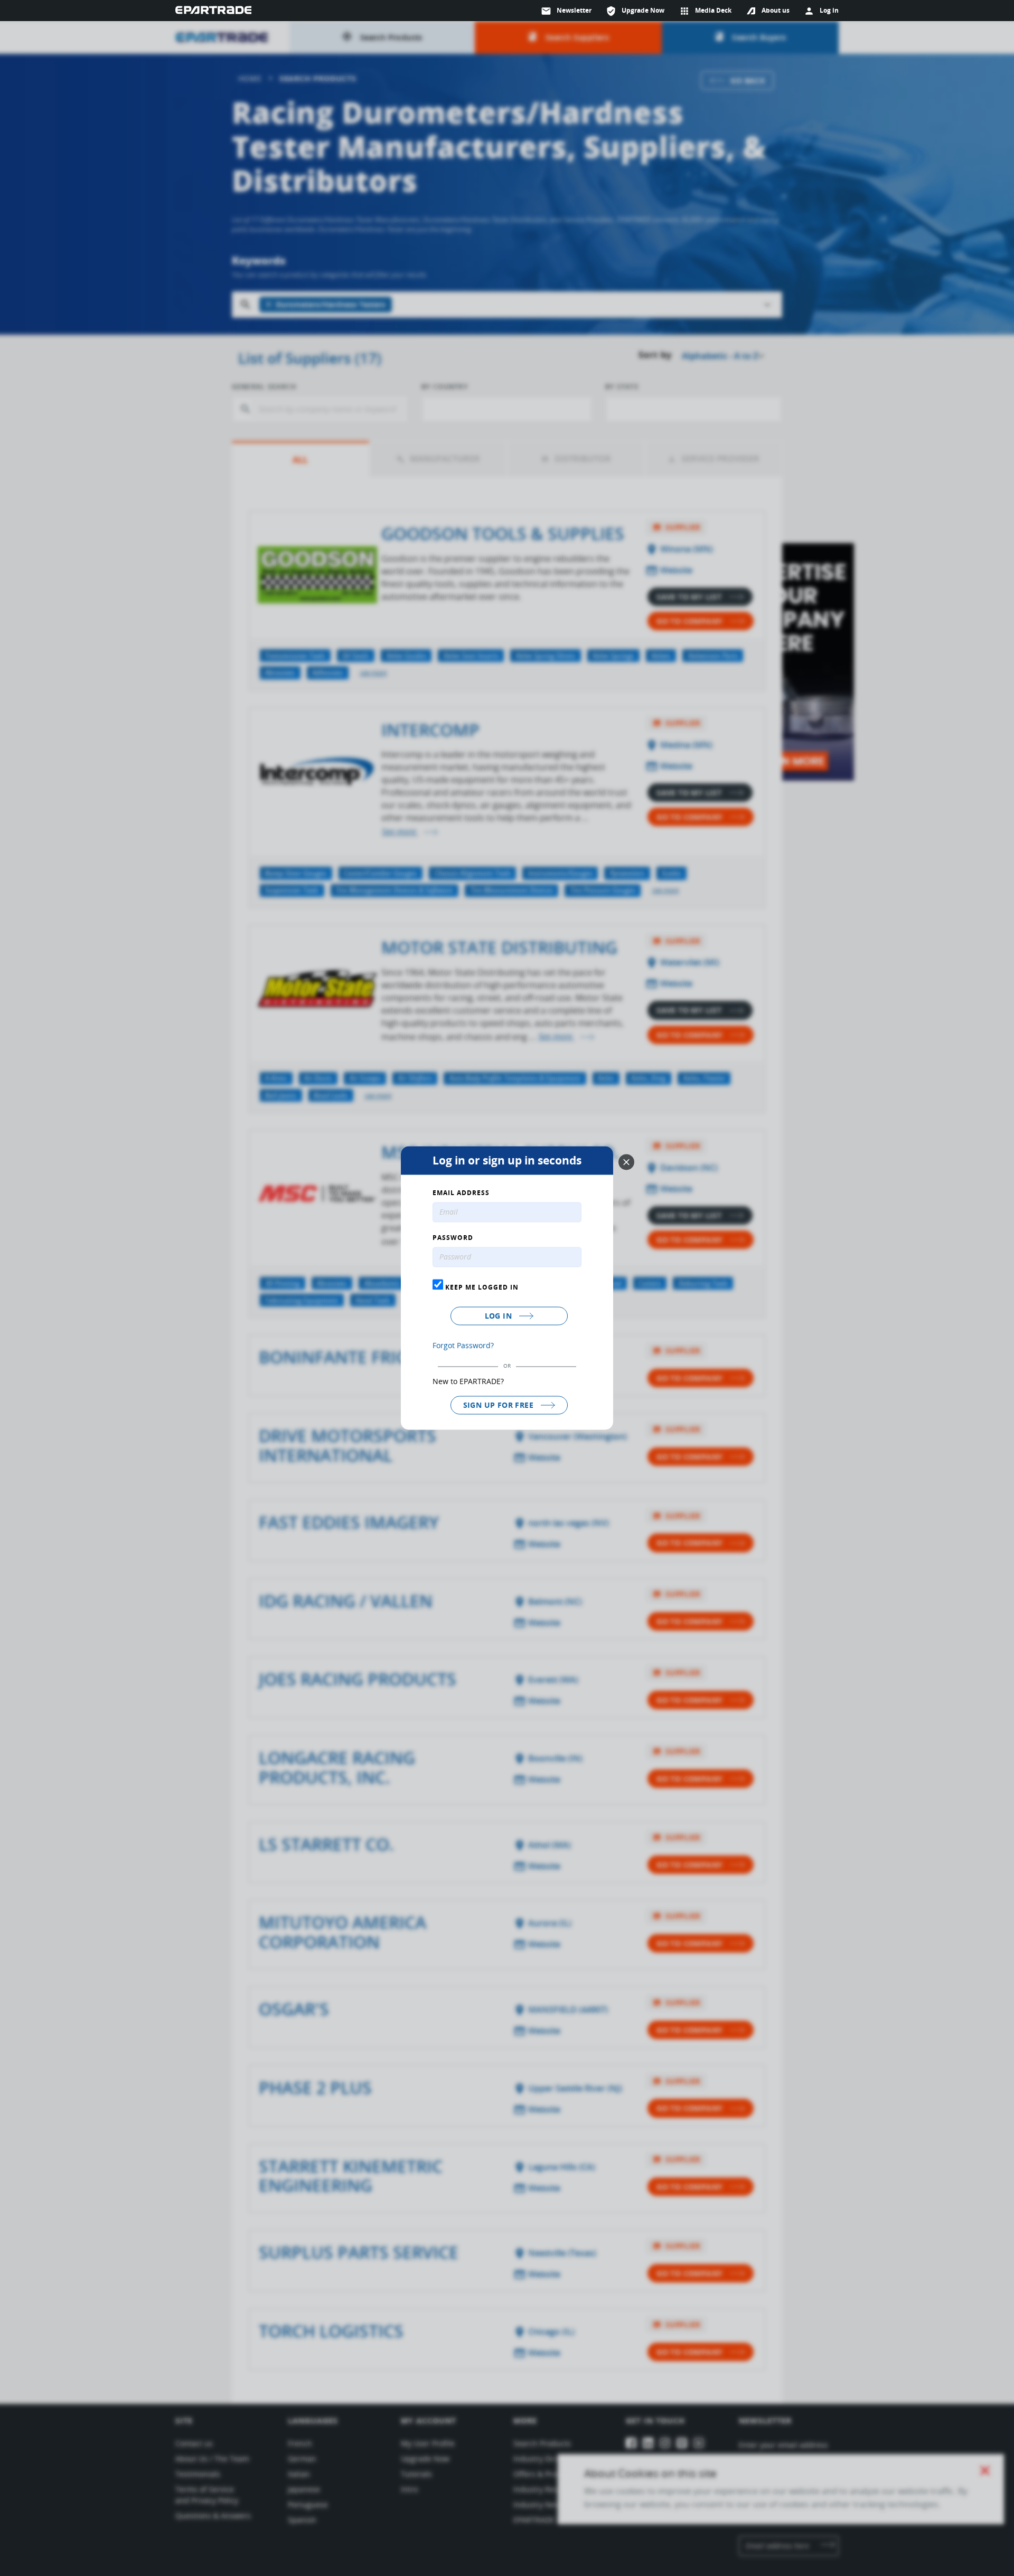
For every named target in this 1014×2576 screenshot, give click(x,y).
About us (776, 10)
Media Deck (705, 11)
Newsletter (566, 11)
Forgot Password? (463, 1345)
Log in (500, 1316)
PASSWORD (453, 1238)
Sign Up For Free (500, 1405)
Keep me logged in (481, 1287)
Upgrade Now (635, 11)
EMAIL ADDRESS (461, 1194)
